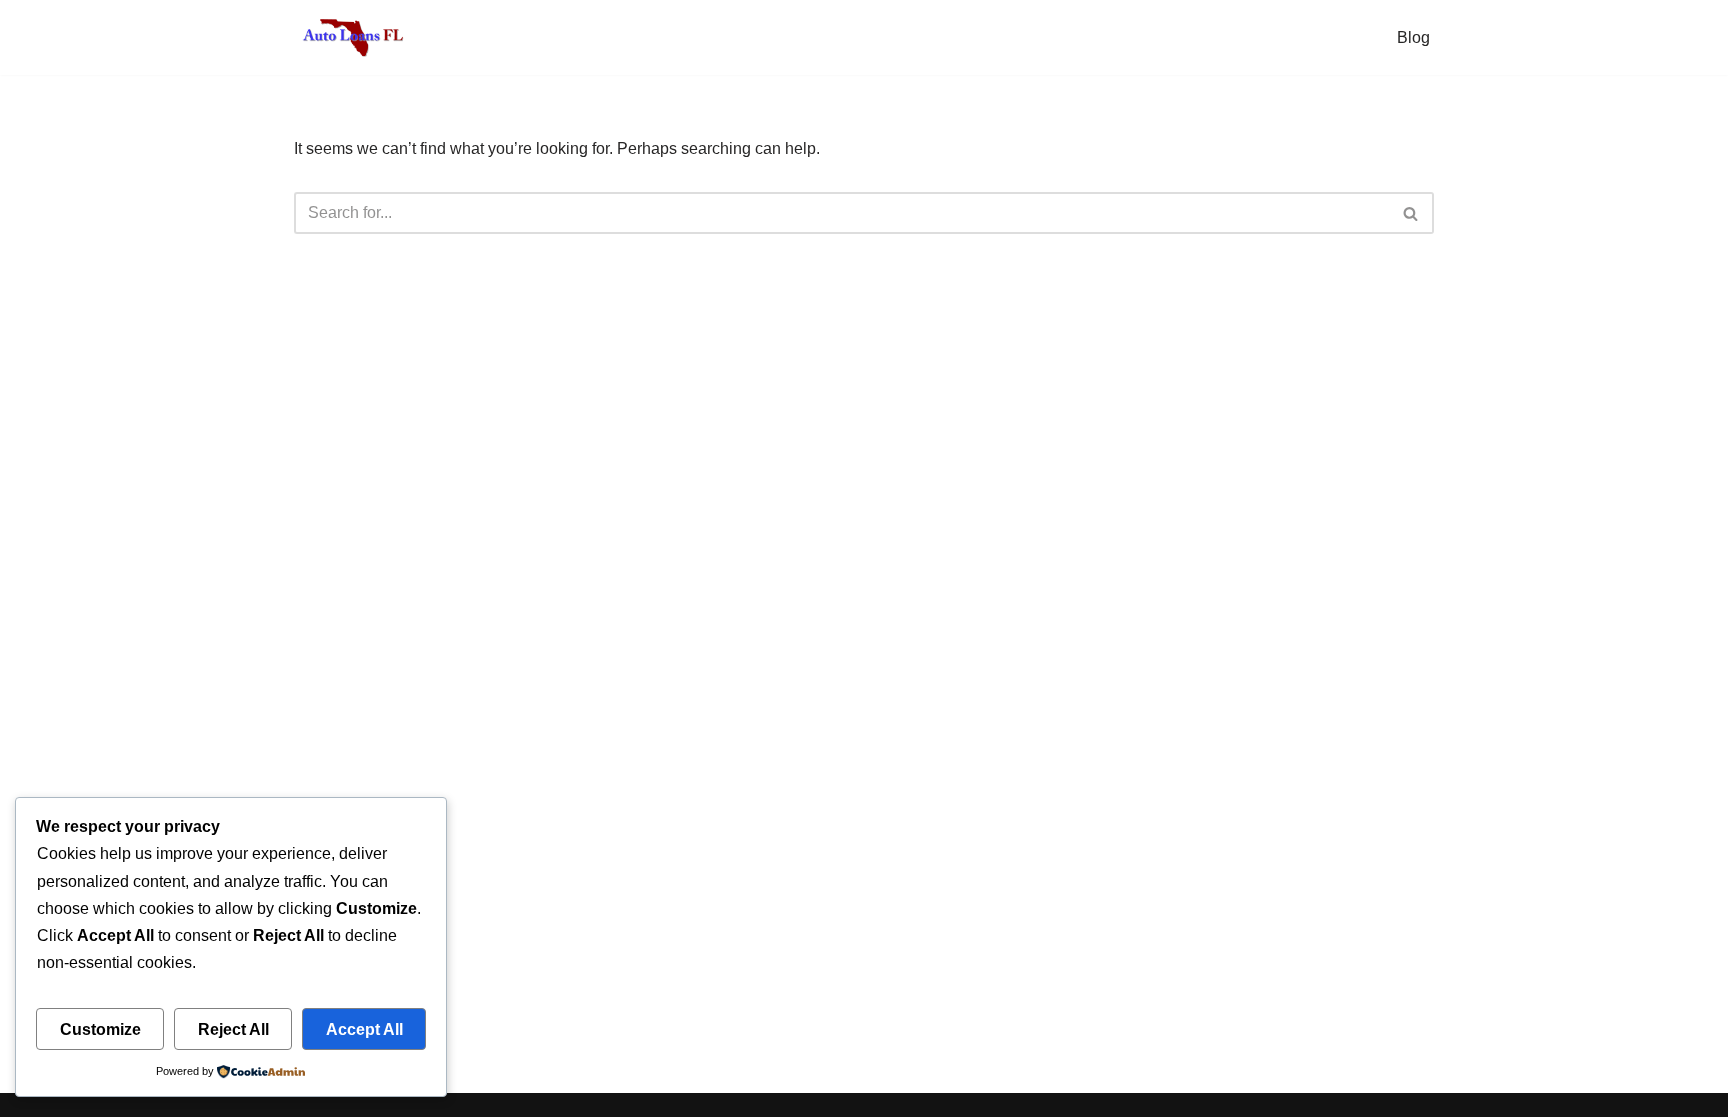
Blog (1413, 37)
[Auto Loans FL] (354, 37)
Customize (100, 1029)
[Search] (1411, 213)
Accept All (364, 1029)
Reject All (233, 1029)
